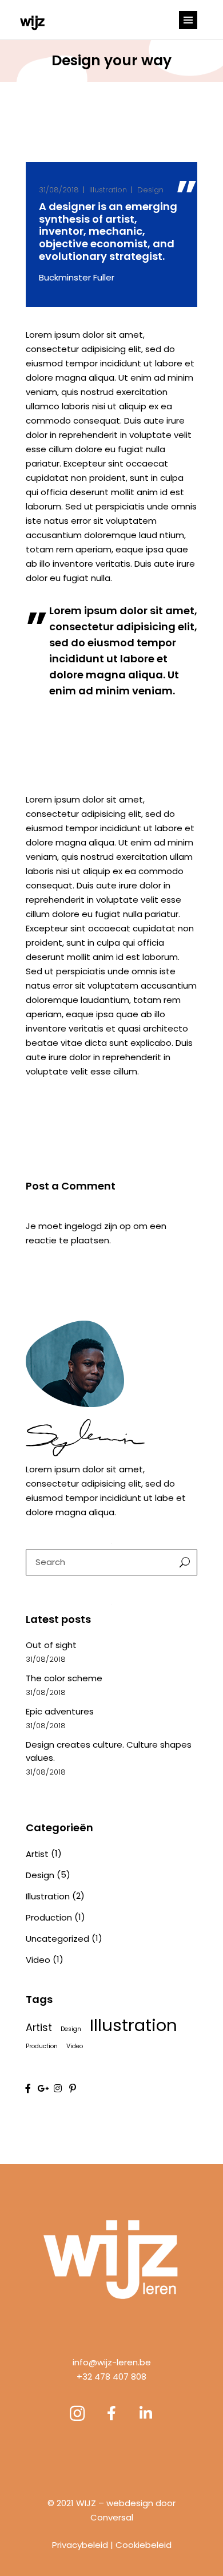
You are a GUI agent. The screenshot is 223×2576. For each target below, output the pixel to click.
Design (150, 190)
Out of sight (51, 1645)
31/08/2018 (59, 190)
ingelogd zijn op (98, 1226)
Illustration (108, 190)
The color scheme (64, 1678)
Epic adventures (60, 1711)
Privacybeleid (80, 2545)
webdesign (130, 2503)
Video (38, 1960)
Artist (37, 1854)
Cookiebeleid (144, 2545)
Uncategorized (57, 1939)
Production (49, 1917)
